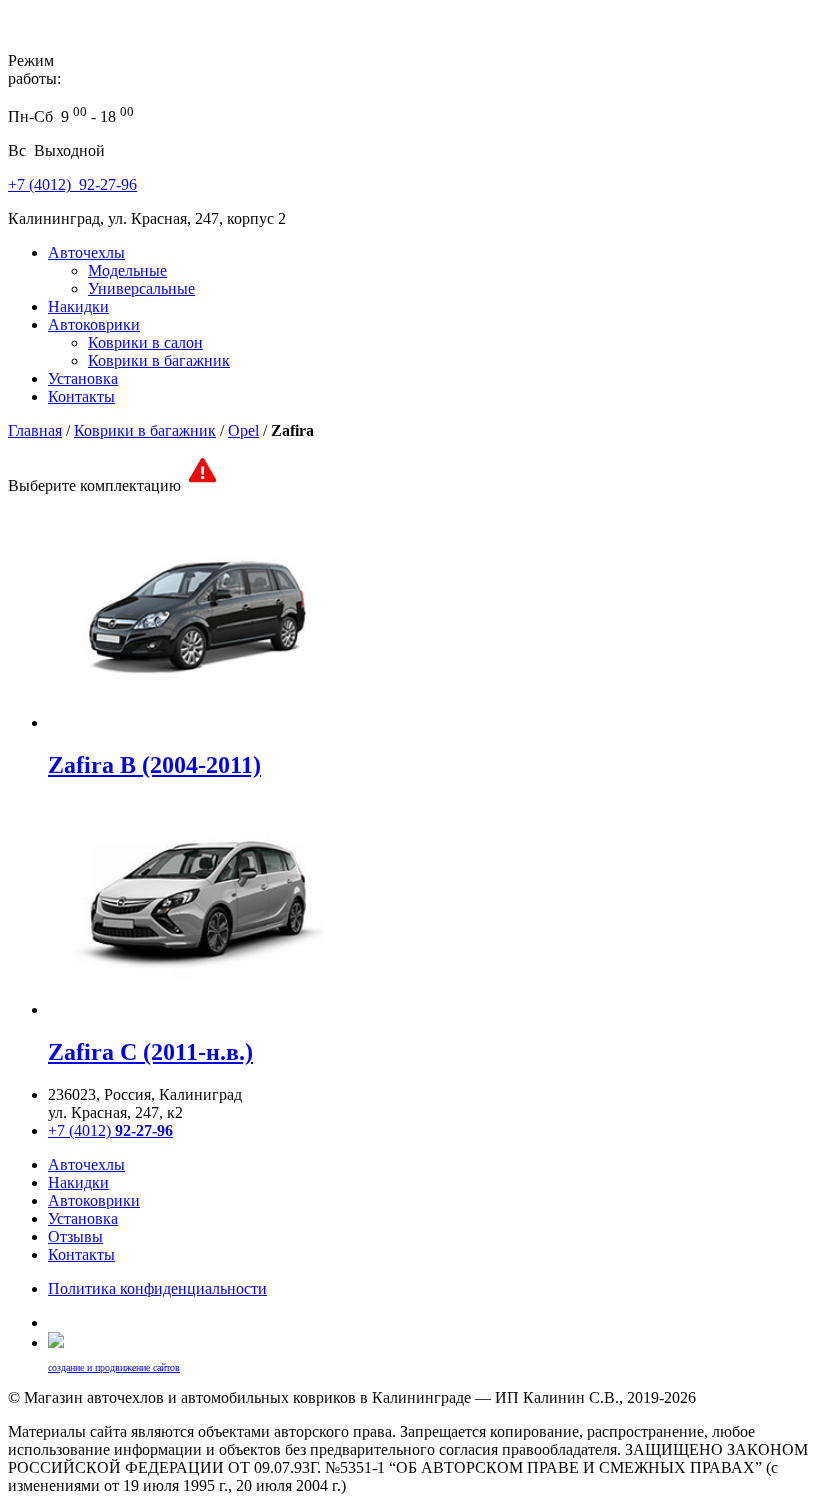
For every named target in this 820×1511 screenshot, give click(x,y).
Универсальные (141, 288)
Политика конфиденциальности (157, 1288)
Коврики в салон (145, 342)
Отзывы (75, 1236)
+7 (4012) (110, 1130)
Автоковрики (94, 324)
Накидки (78, 306)
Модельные (127, 270)
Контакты (81, 396)
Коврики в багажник (159, 360)
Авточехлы (86, 252)
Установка (83, 378)
